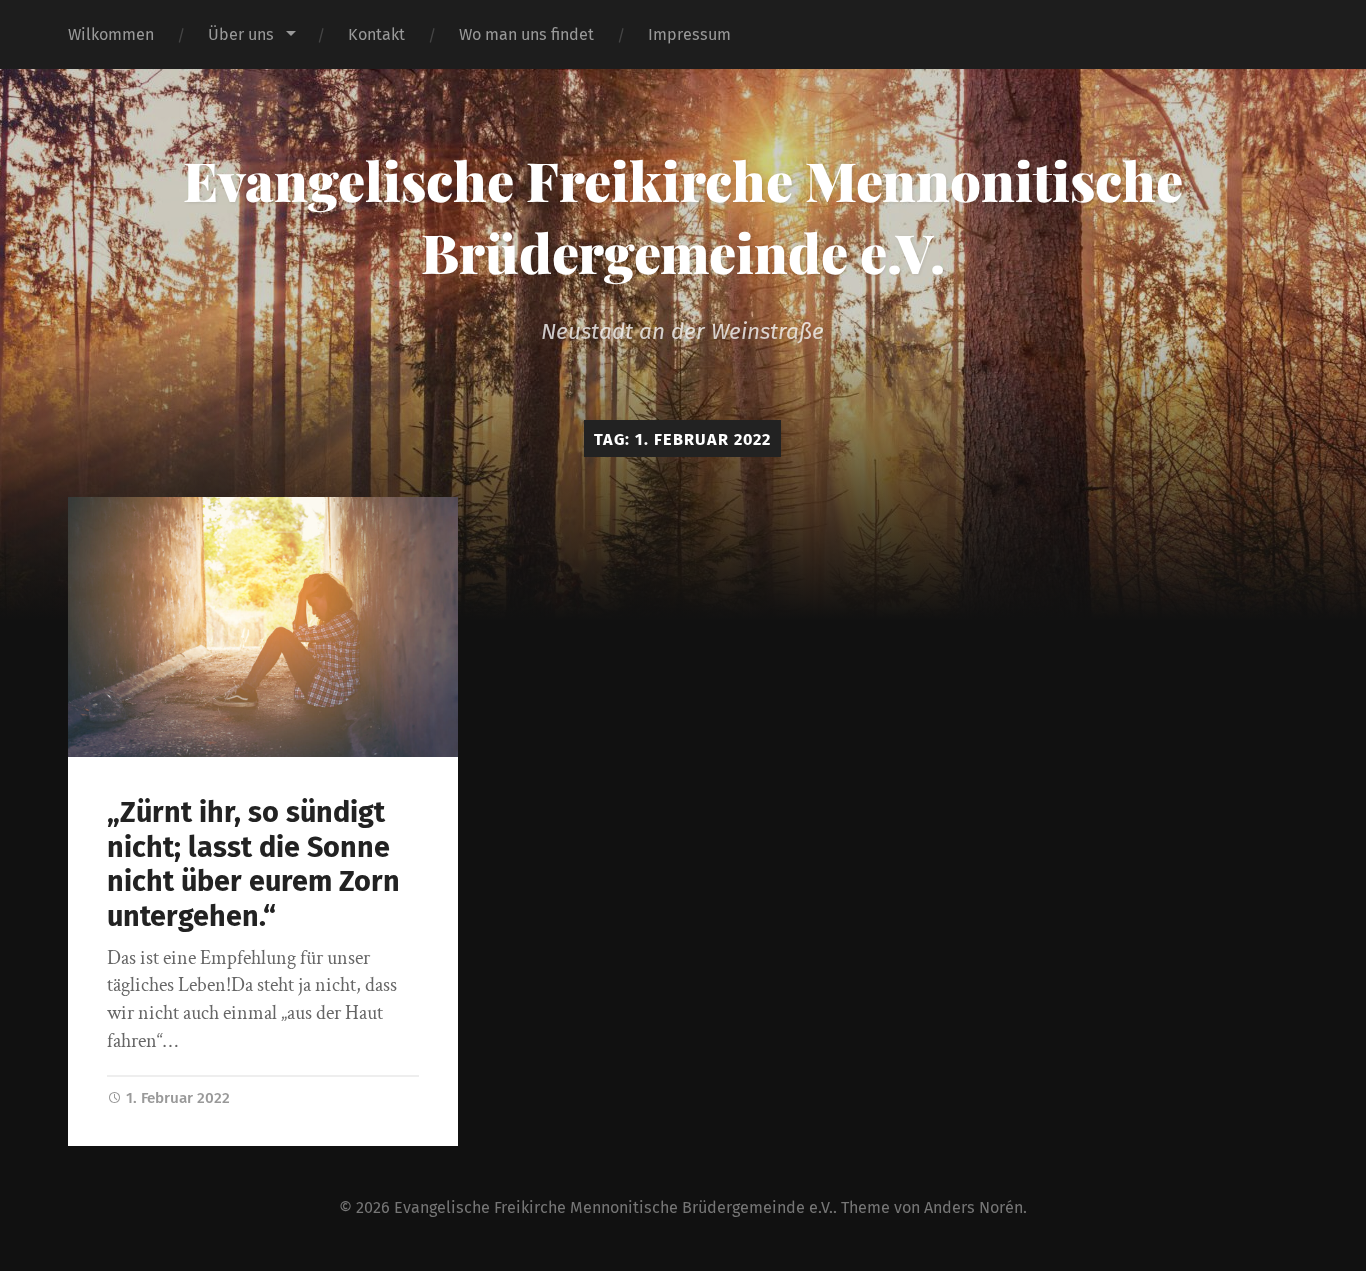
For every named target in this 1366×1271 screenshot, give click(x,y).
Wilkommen (111, 34)
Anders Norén (973, 1207)
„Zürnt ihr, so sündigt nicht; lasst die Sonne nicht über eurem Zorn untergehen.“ (253, 864)
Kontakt (376, 34)
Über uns (241, 34)
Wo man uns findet (526, 34)
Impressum (689, 34)
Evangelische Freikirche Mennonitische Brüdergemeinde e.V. (683, 216)
